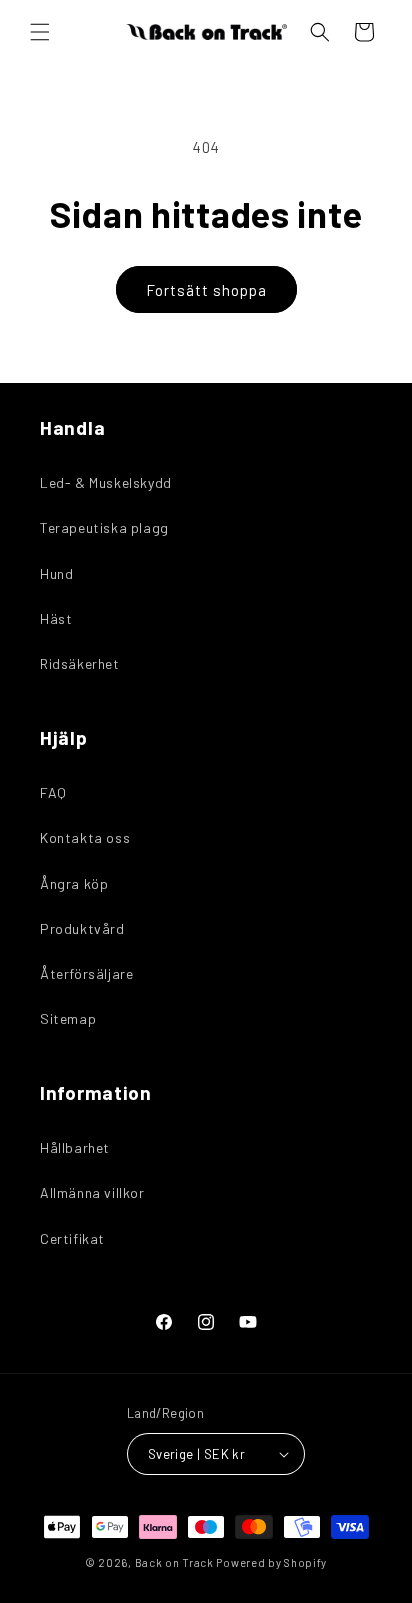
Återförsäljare (86, 973)
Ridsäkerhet (80, 663)
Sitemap (68, 1018)
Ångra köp (74, 883)
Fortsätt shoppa (206, 290)
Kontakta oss (85, 837)
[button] (40, 32)
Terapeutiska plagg (104, 527)
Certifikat (72, 1238)
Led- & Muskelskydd (106, 482)
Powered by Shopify (271, 1562)
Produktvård (82, 928)
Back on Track (174, 1562)
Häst (56, 618)
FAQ (53, 792)
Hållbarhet (75, 1147)
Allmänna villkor (92, 1192)
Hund (56, 573)
